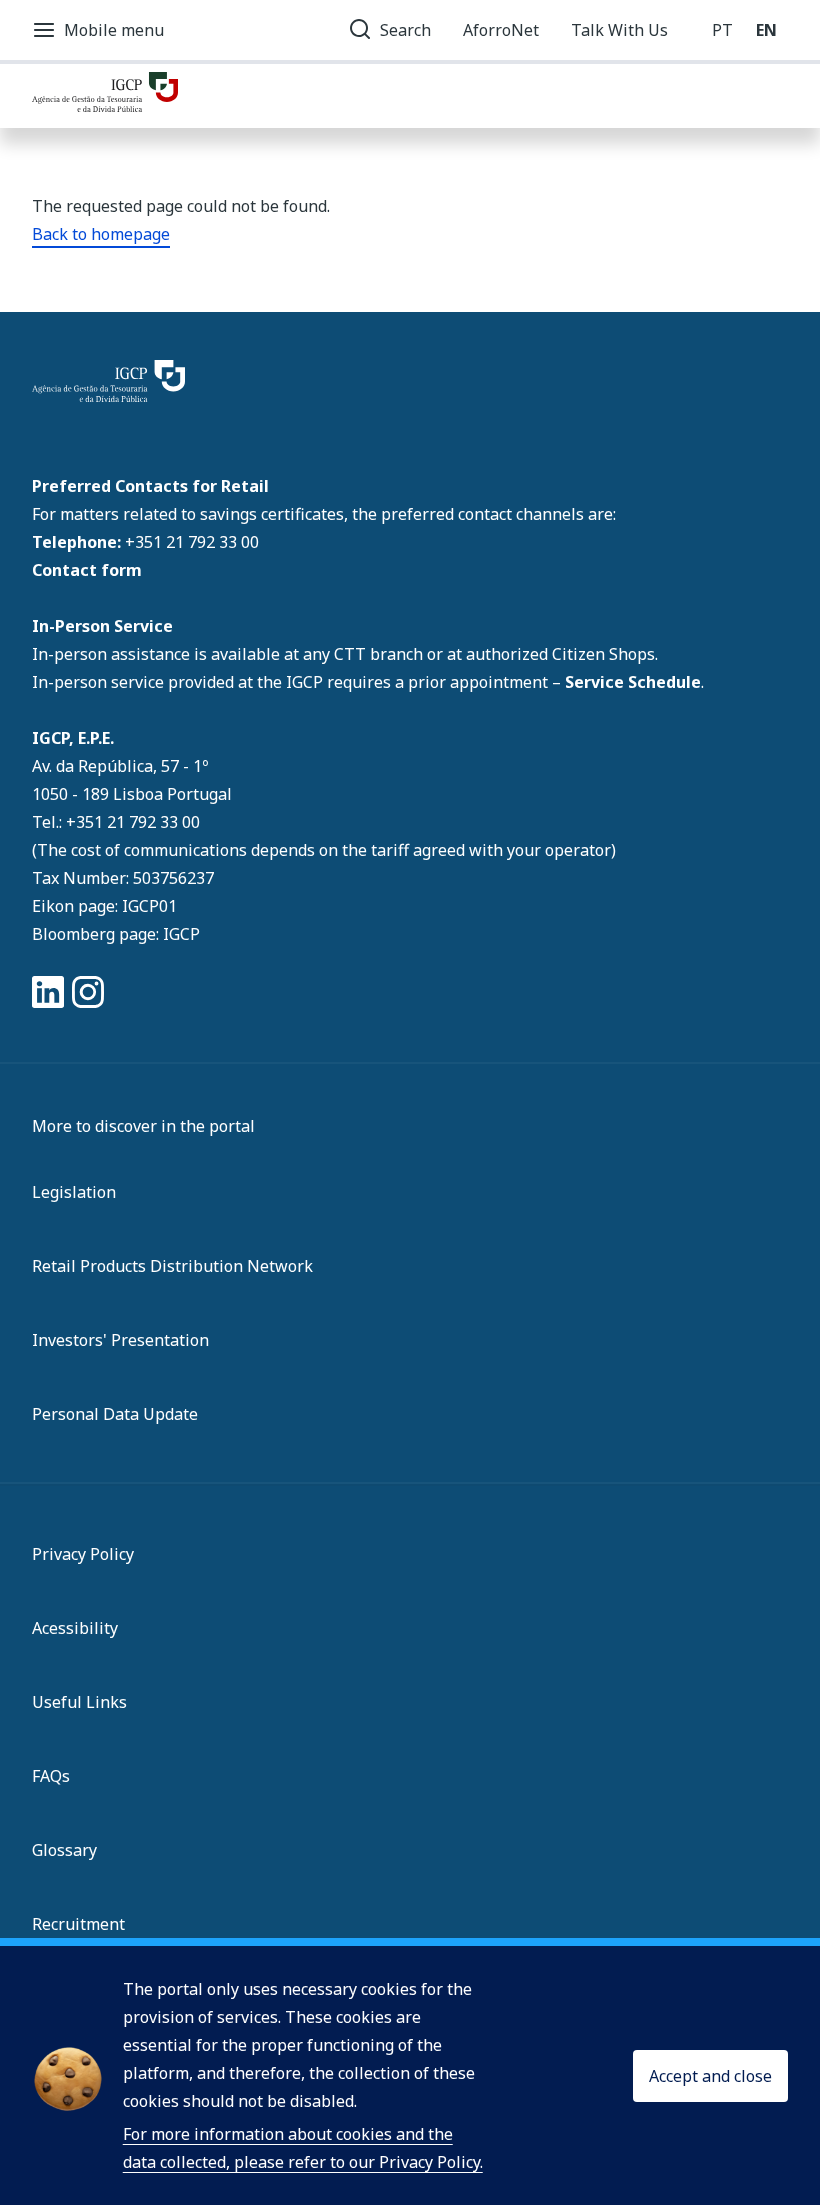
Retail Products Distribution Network (172, 1266)
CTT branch (380, 654)
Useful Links (79, 1702)
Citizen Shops (603, 654)
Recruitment (78, 1924)
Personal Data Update (115, 1414)
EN (766, 30)
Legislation (74, 1192)
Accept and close (710, 2076)
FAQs (51, 1776)
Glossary (64, 1850)
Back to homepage (101, 234)
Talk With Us (619, 30)
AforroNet (501, 30)
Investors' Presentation (120, 1340)
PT (722, 30)
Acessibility (75, 1628)
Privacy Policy (83, 1554)
